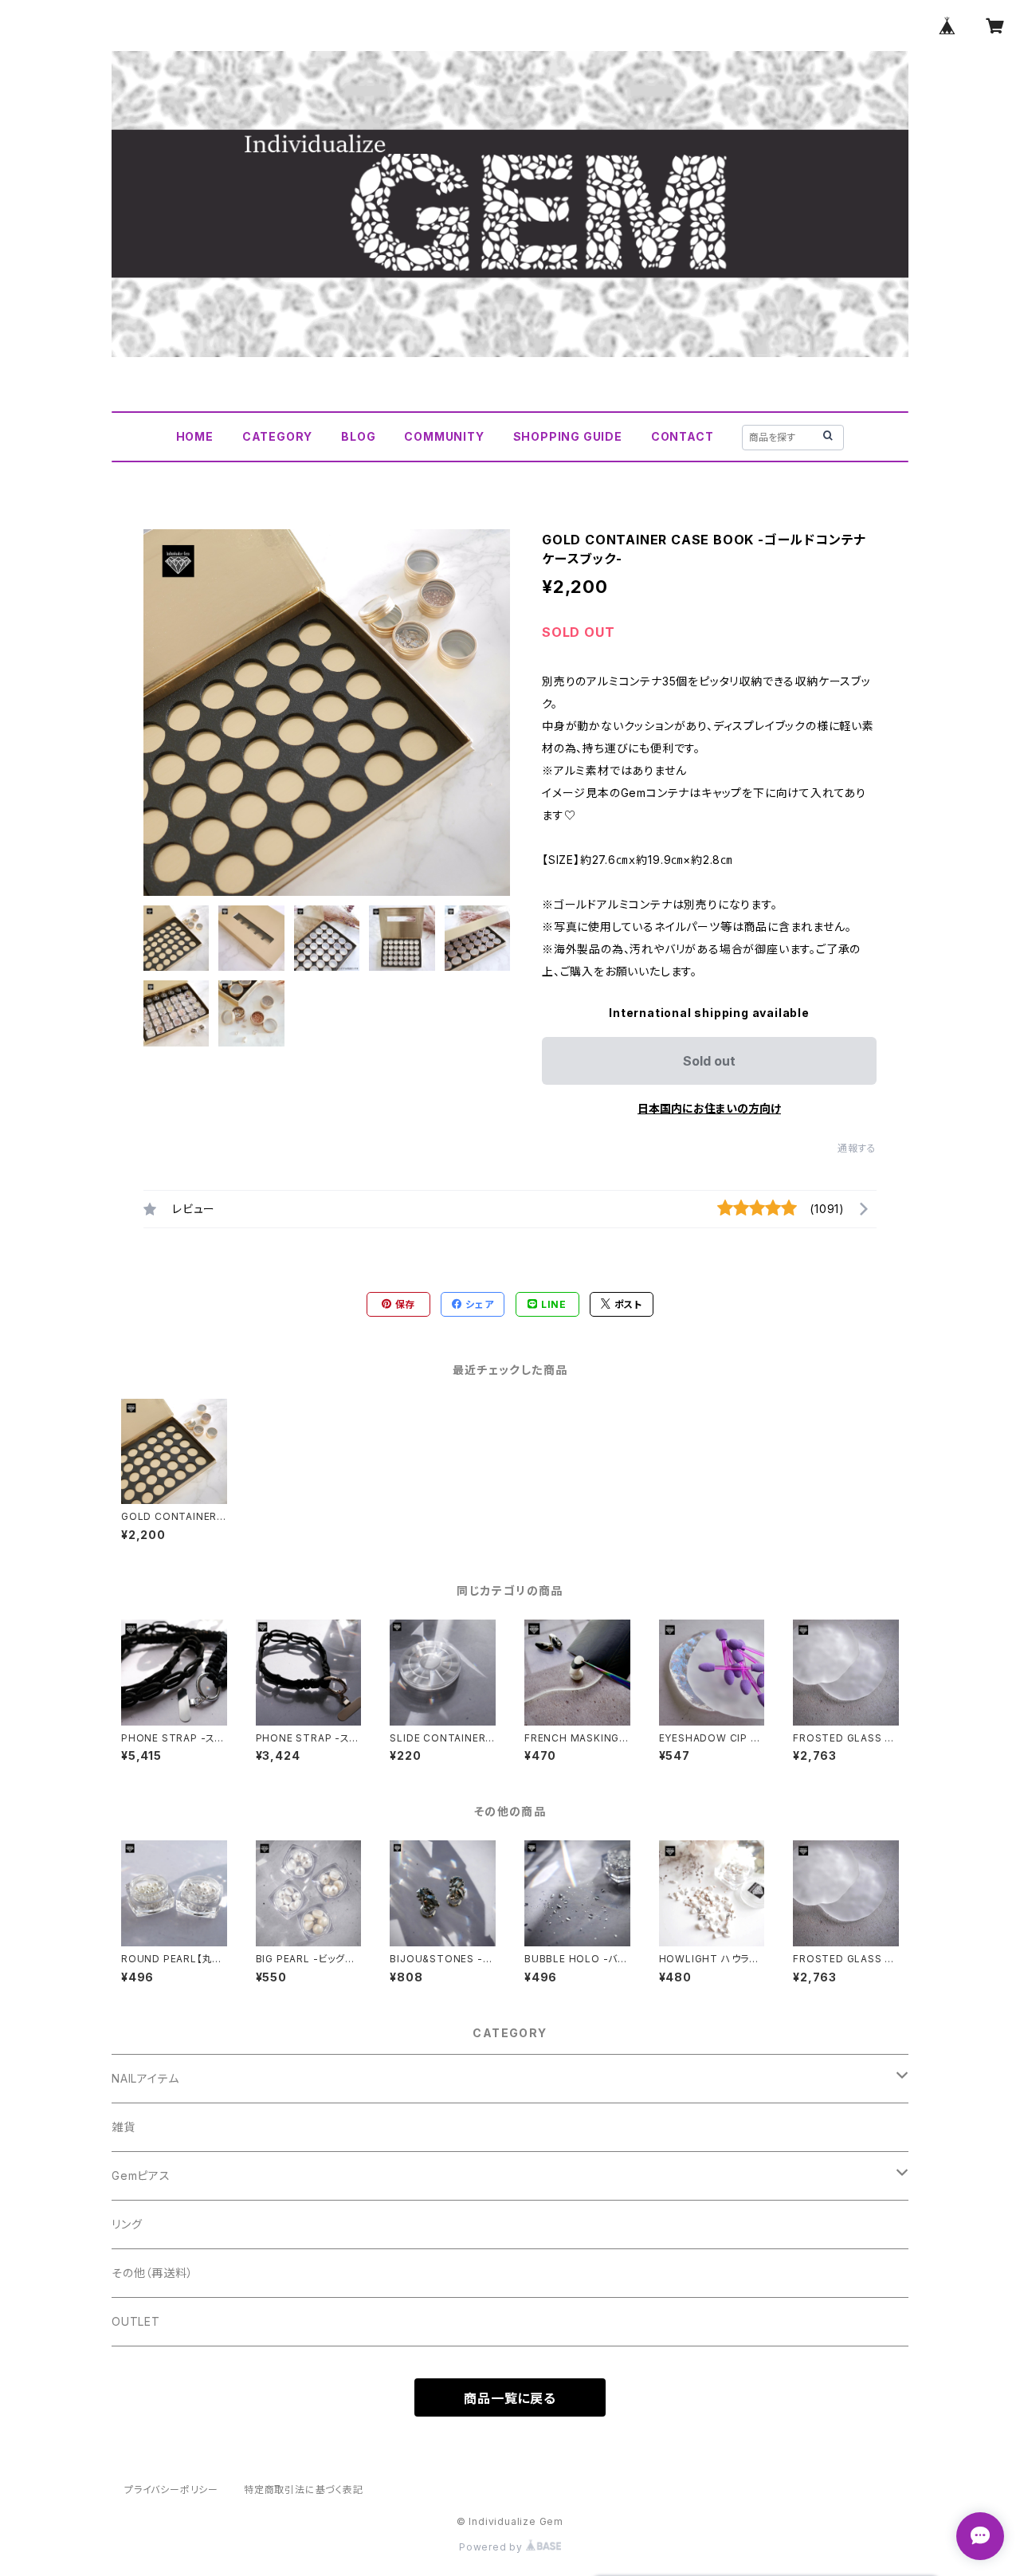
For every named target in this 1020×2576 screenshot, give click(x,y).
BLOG (358, 436)
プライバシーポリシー (171, 2490)
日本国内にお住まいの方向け (709, 1108)
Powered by (492, 2547)
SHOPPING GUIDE (568, 436)
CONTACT (683, 436)
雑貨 (124, 2127)
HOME (195, 436)
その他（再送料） (152, 2273)
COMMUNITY (444, 436)
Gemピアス (141, 2175)
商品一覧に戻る (510, 2398)
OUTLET (136, 2321)
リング (127, 2224)
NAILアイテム (145, 2078)
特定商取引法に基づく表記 (304, 2490)
